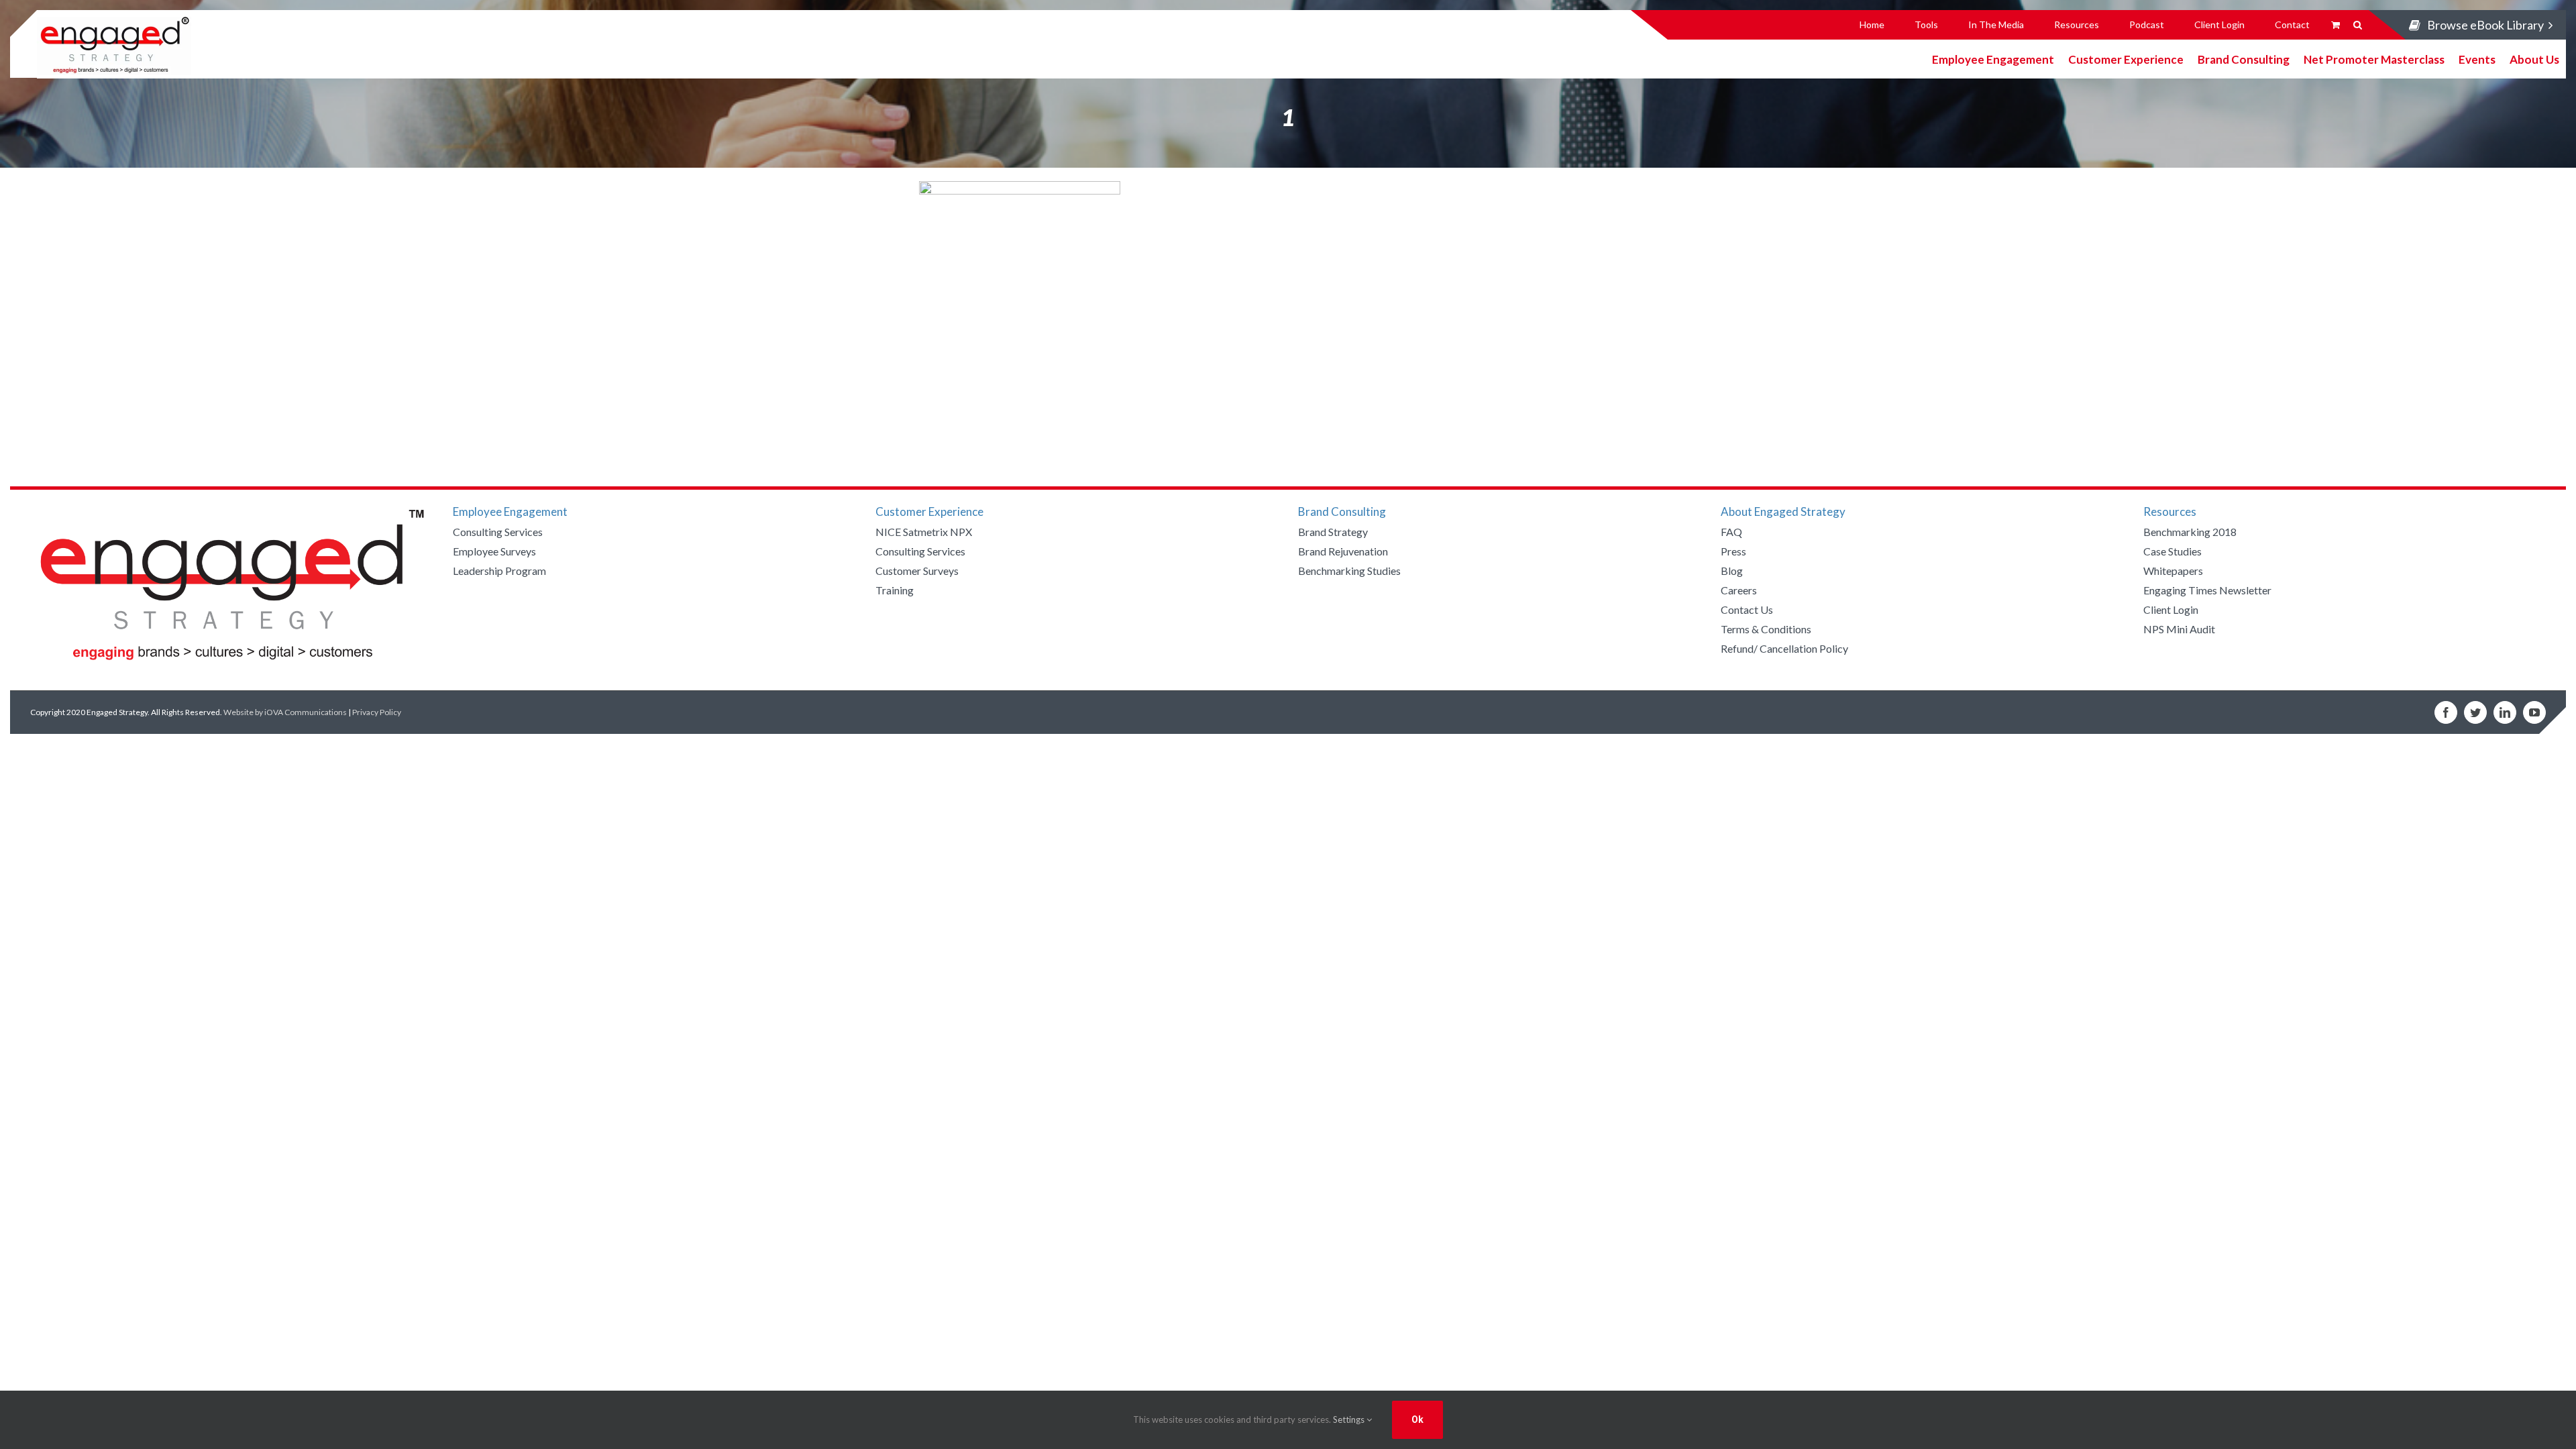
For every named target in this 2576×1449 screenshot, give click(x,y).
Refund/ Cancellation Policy (1784, 648)
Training (895, 590)
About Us (2534, 59)
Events (2477, 59)
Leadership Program (499, 571)
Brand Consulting (2244, 59)
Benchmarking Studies (1349, 571)
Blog (1732, 571)
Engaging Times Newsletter (2207, 590)
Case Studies (2172, 551)
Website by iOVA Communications (285, 712)
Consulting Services (498, 532)
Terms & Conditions (1766, 629)
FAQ (1731, 532)
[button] (2358, 25)
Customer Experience (2126, 59)
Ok (1417, 1419)
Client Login (2171, 609)
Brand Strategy (1333, 532)
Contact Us (1747, 609)
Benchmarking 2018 (2190, 532)
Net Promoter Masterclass (2374, 59)
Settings (1350, 1419)
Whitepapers (2173, 571)
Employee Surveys (494, 551)
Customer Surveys (917, 571)
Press (1733, 551)
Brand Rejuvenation (1343, 551)
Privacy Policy (377, 712)
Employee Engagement (1993, 59)
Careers (1739, 590)
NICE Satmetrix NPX (924, 532)
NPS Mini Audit (2179, 629)
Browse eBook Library (2485, 25)
